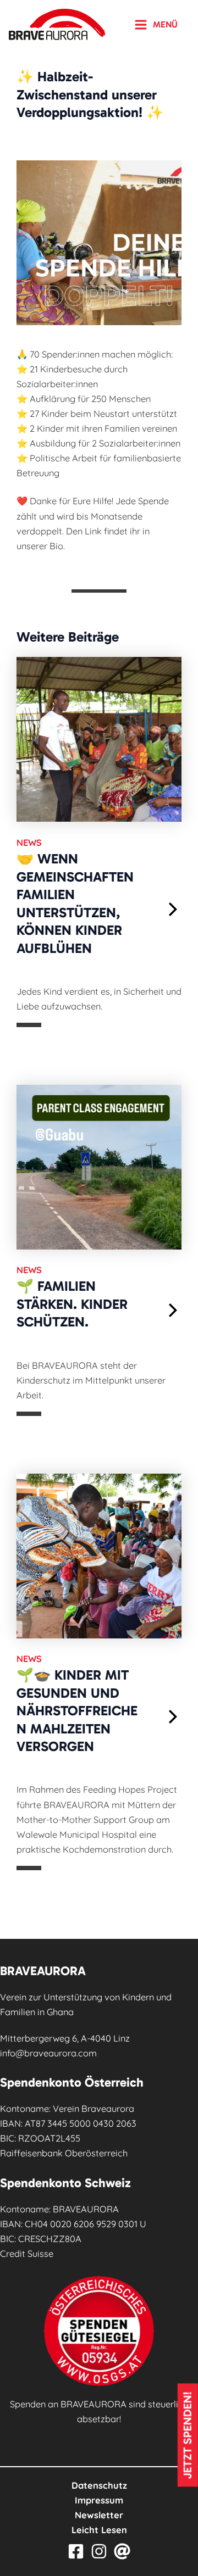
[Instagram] (99, 2551)
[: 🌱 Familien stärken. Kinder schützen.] (174, 1310)
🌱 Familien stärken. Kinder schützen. (72, 1304)
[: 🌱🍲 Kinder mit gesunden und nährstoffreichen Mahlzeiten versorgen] (174, 1717)
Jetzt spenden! (188, 2435)
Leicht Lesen (99, 2530)
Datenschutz (99, 2485)
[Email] (122, 2551)
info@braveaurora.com (48, 2053)
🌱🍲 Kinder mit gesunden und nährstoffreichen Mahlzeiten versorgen (77, 1711)
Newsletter (99, 2515)
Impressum (99, 2500)
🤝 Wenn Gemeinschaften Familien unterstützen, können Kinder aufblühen (75, 904)
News (29, 843)
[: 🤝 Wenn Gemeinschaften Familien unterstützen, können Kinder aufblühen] (174, 909)
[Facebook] (76, 2551)
